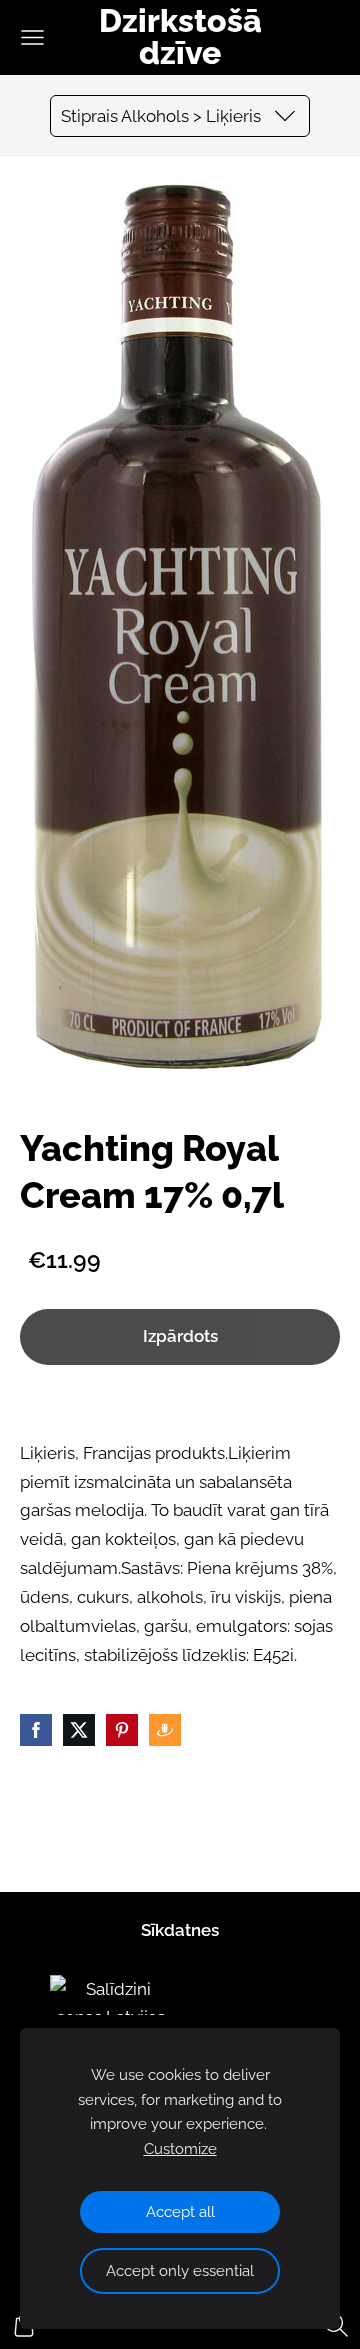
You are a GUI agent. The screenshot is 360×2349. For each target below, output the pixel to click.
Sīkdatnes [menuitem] (180, 1930)
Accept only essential (180, 2271)
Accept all (180, 2212)
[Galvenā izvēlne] (32, 37)
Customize (180, 2149)
